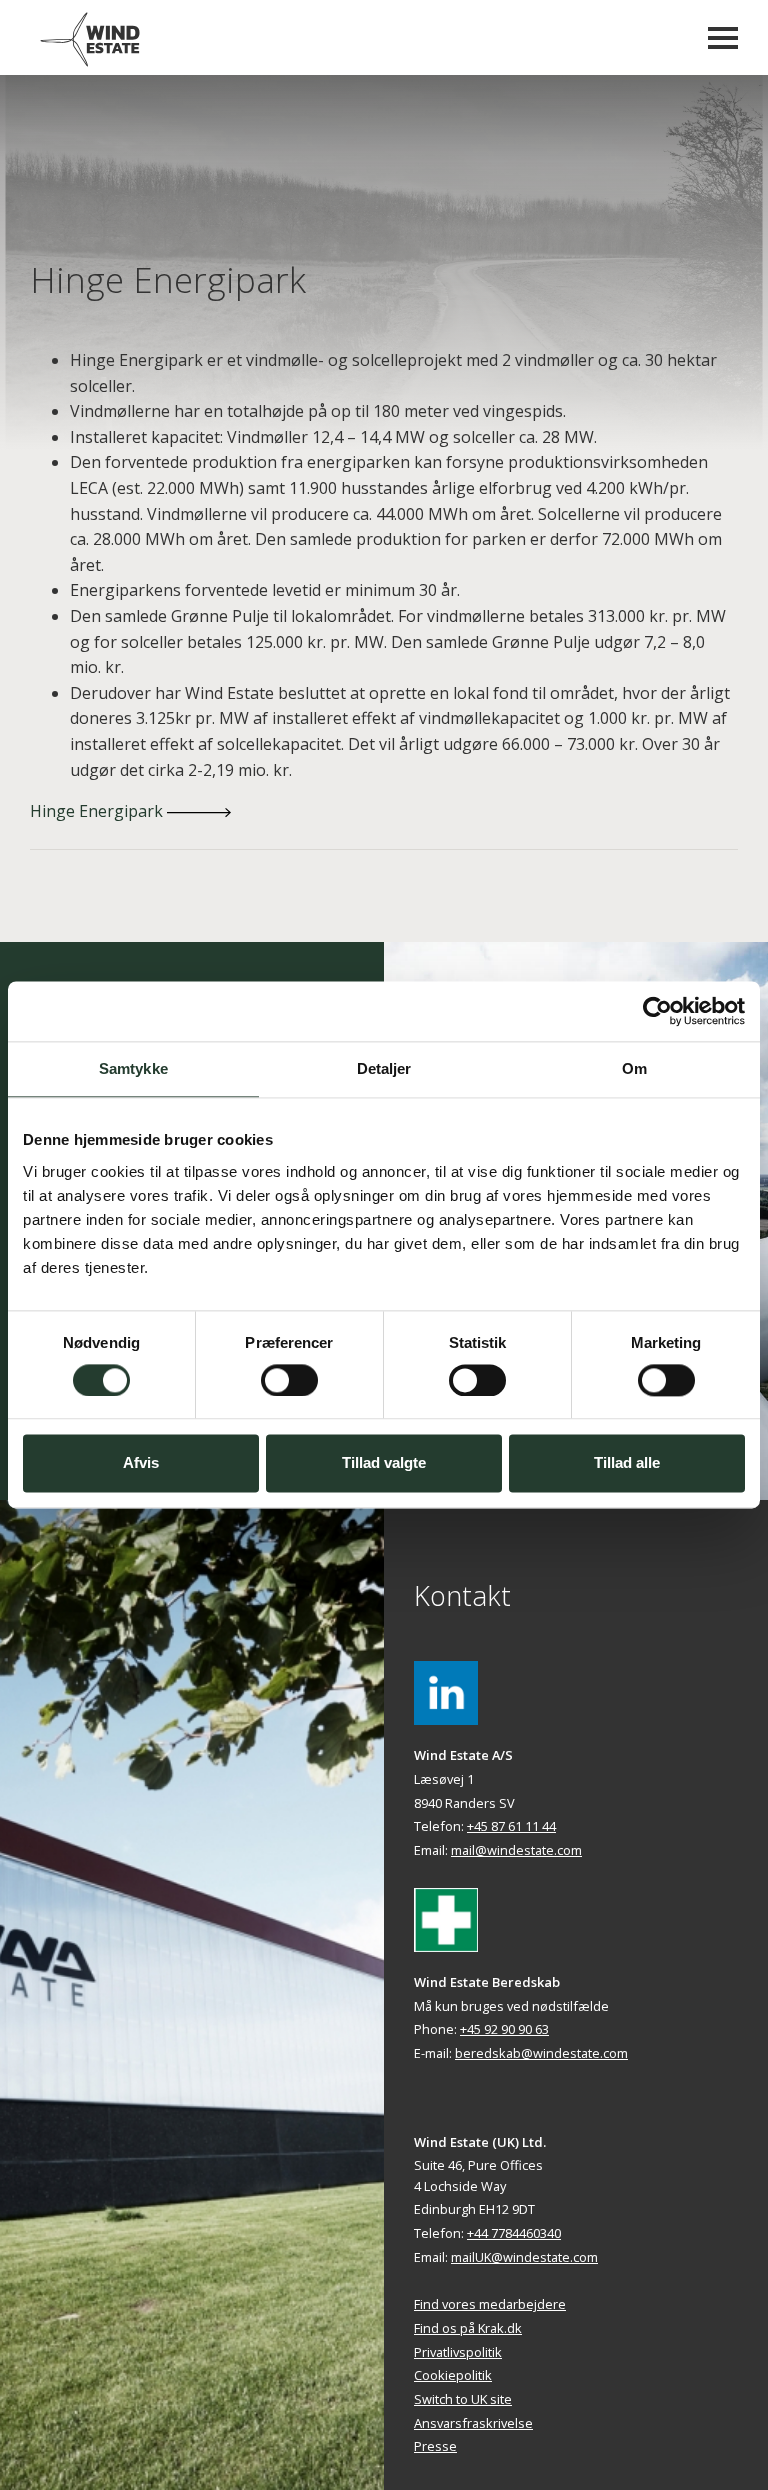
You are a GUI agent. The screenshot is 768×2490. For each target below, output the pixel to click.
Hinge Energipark (98, 811)
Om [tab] (634, 1068)
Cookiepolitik (453, 2375)
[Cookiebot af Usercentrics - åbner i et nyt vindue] (657, 1011)
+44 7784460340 (514, 2233)
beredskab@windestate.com (541, 2053)
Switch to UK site (463, 2399)
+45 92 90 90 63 (504, 2029)
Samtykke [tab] (133, 1068)
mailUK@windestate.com (524, 2257)
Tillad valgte (384, 1463)
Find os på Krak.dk (468, 2328)
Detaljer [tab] (384, 1068)
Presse (435, 2446)
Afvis (141, 1463)
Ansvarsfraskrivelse (473, 2423)
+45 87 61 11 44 (511, 1826)
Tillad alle (627, 1463)
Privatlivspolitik (458, 2352)
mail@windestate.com (516, 1850)
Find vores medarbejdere (490, 2304)
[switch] (289, 1380)
